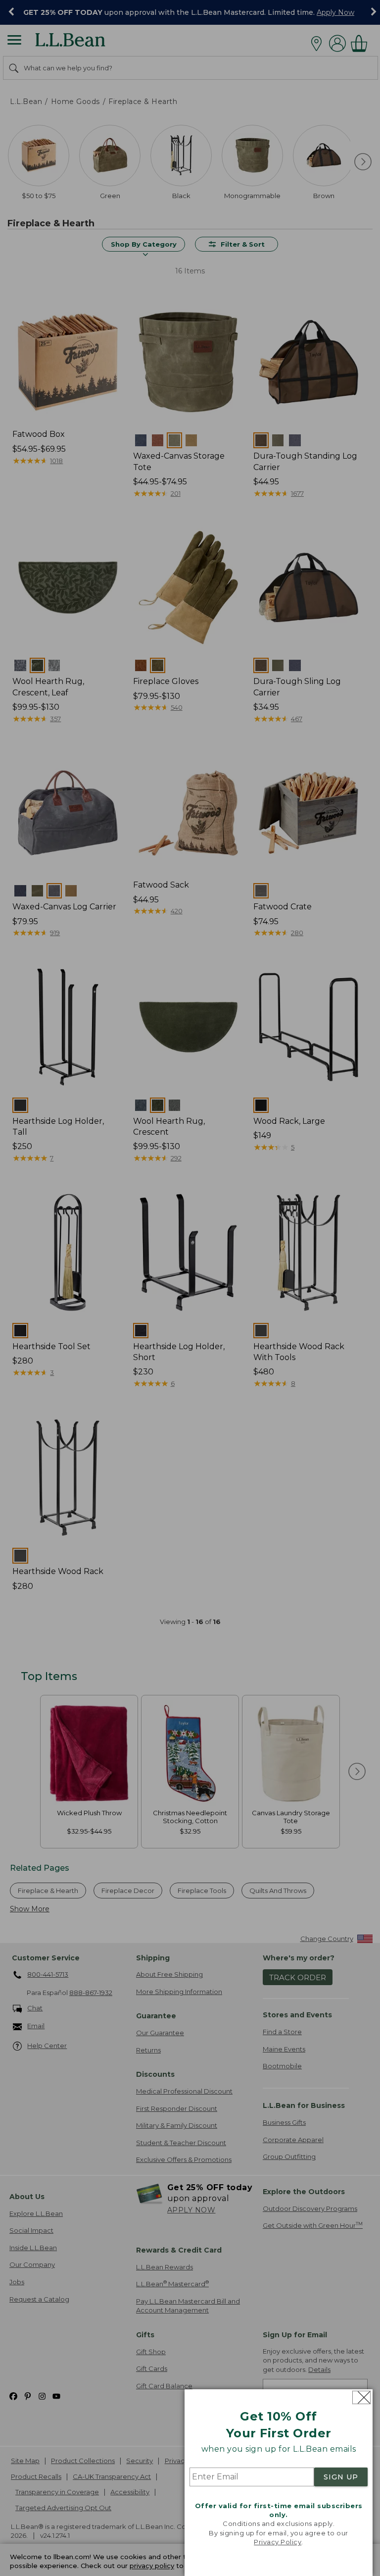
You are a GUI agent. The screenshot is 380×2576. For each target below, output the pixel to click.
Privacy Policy (278, 2542)
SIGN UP (341, 2477)
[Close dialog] (361, 2397)
